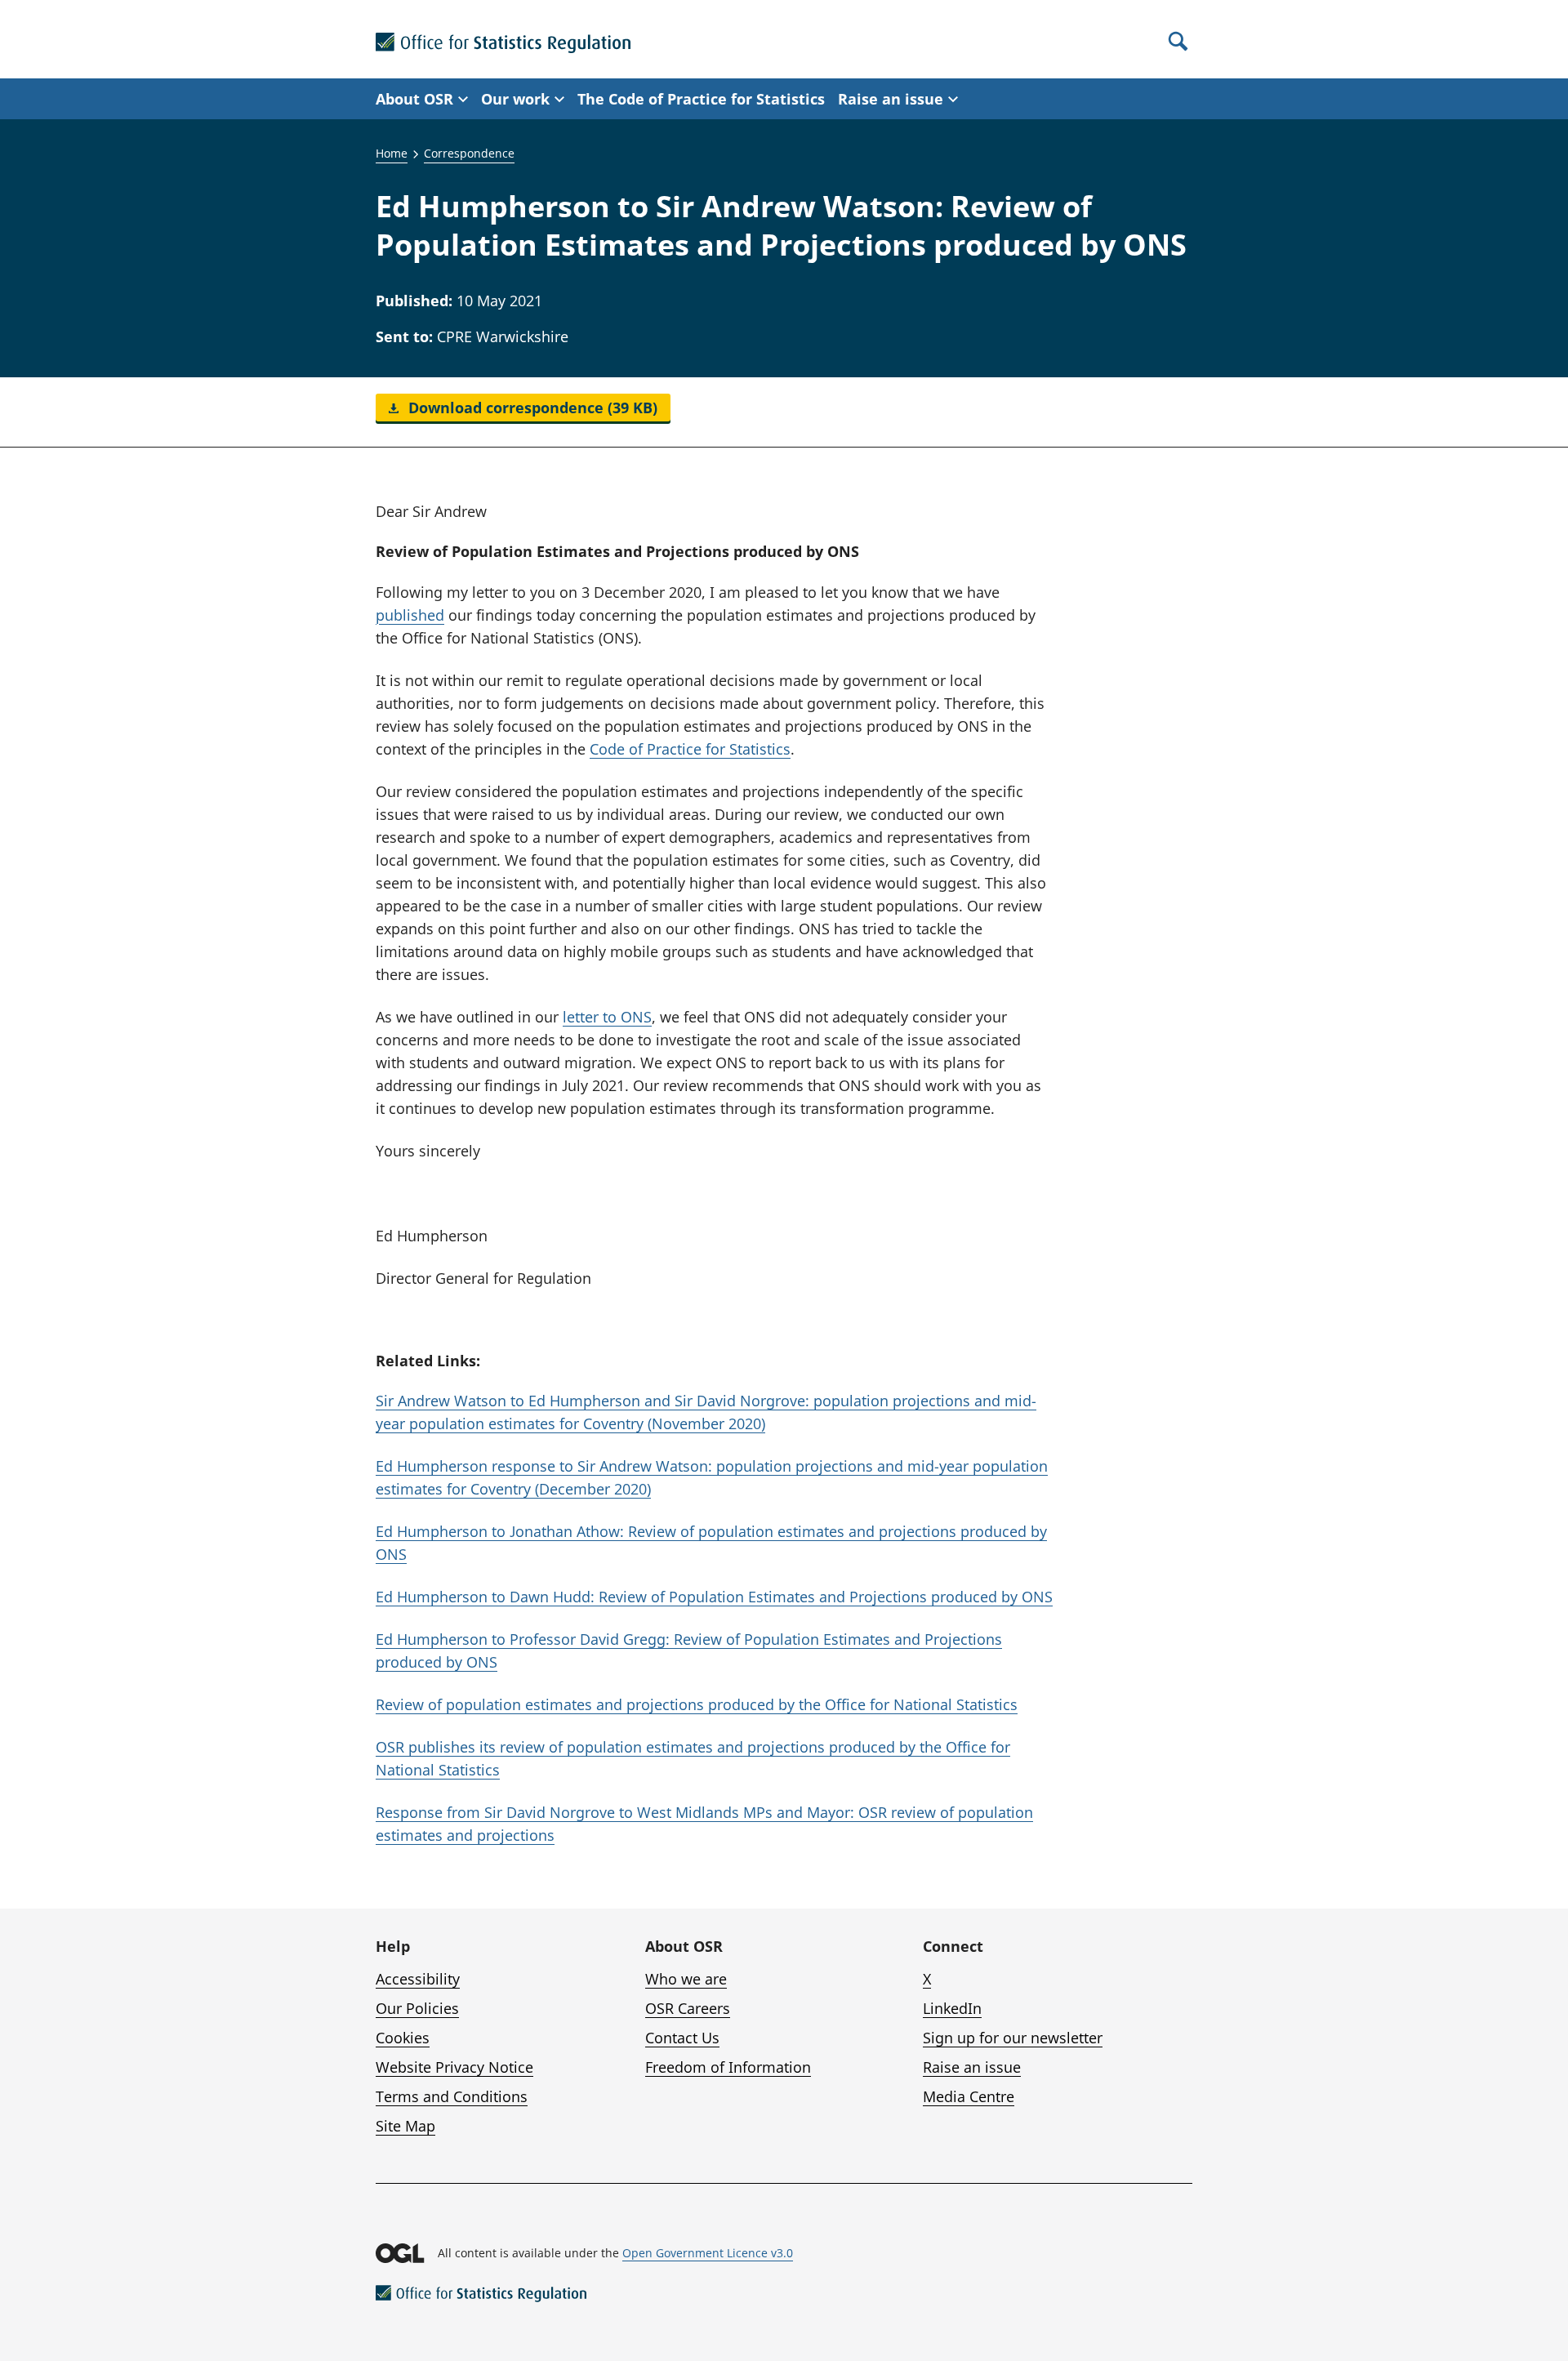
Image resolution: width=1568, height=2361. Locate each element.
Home (392, 153)
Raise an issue (972, 2067)
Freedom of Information (728, 2067)
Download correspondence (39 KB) (531, 408)
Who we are (686, 1979)
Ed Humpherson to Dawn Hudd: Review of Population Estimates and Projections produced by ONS (714, 1597)
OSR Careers (688, 2008)
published (410, 615)
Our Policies (417, 2008)
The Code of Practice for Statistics (701, 99)
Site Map (405, 2126)
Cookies (403, 2038)
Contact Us (682, 2038)
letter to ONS (607, 1017)
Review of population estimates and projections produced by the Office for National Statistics (697, 1704)
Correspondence (469, 153)
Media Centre (969, 2096)
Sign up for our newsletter (1013, 2038)
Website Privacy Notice (454, 2067)
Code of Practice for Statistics (690, 749)
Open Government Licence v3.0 (708, 2253)
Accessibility (418, 1979)
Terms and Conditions (452, 2096)
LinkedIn (952, 2008)
